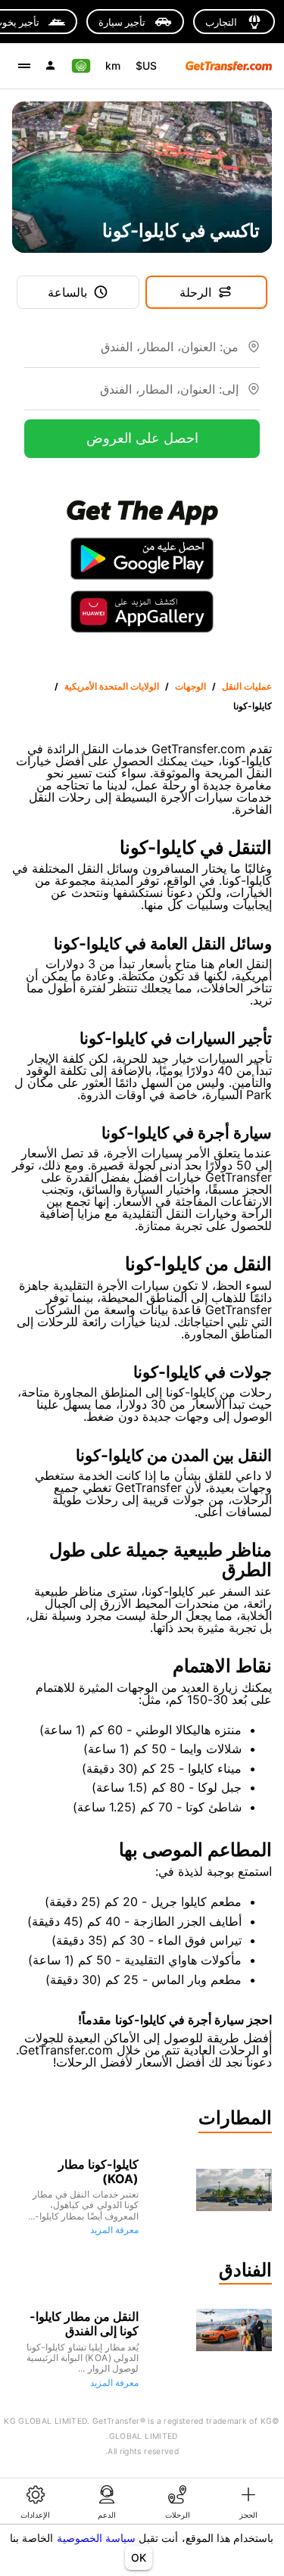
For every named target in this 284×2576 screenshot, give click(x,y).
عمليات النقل (247, 686)
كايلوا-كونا (253, 706)
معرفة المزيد (114, 2230)
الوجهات (190, 686)
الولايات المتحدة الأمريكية (112, 686)
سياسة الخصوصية (96, 2538)
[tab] (248, 2501)
